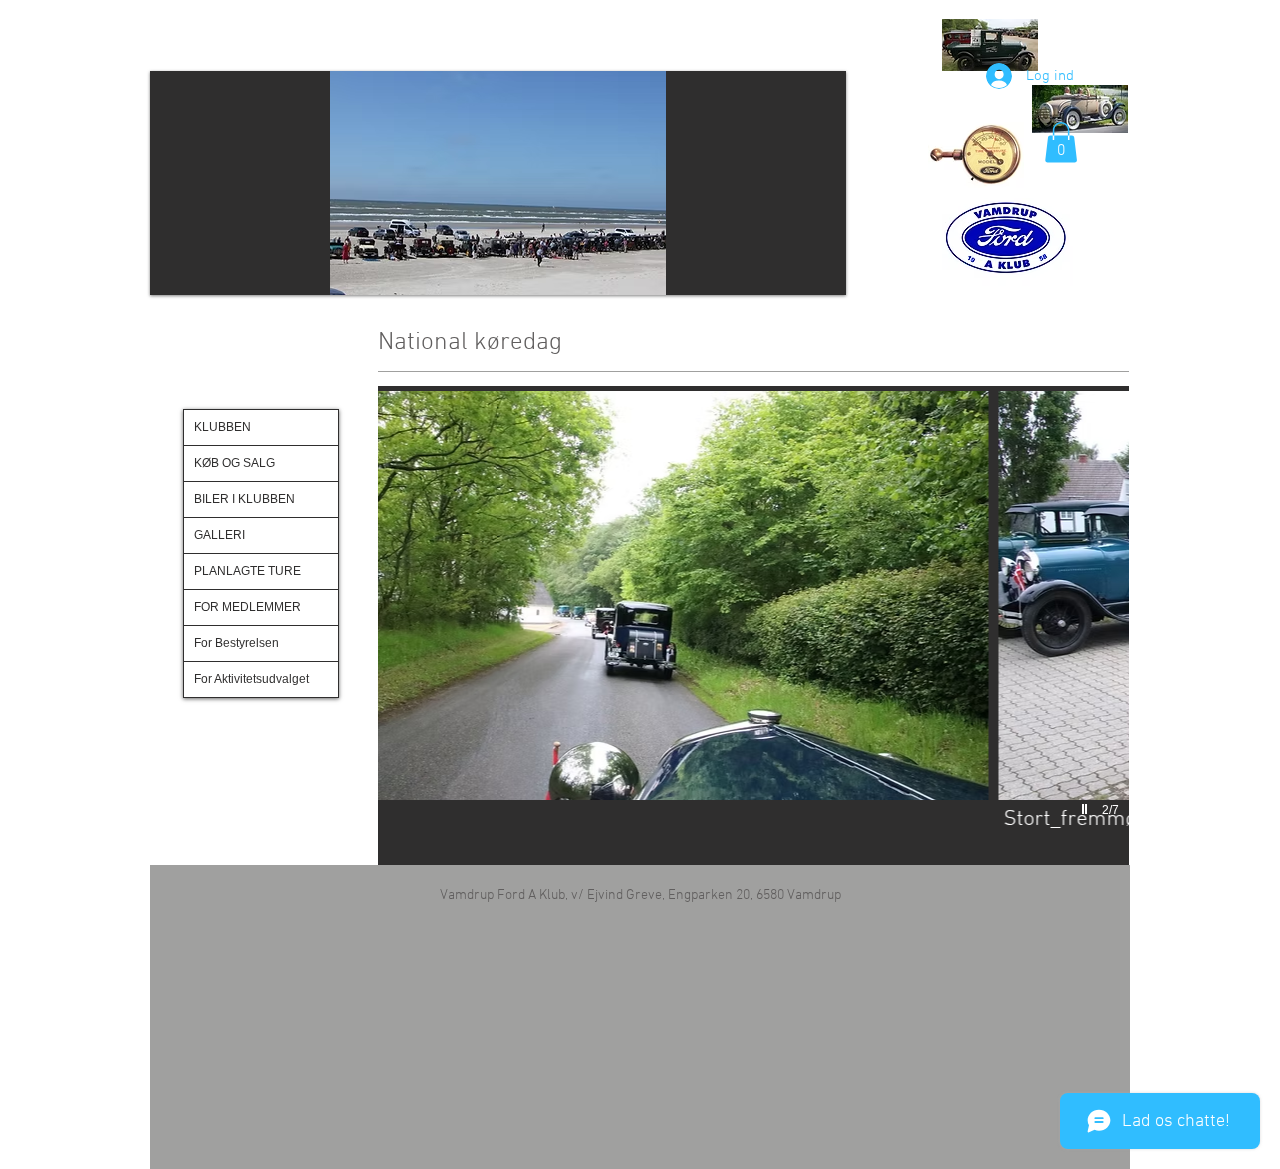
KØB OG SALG (234, 463)
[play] (1087, 810)
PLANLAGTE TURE (247, 571)
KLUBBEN (222, 427)
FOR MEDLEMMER (247, 607)
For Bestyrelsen (236, 643)
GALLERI (219, 535)
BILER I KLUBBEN (244, 499)
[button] (606, 183)
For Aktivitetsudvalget (251, 679)
